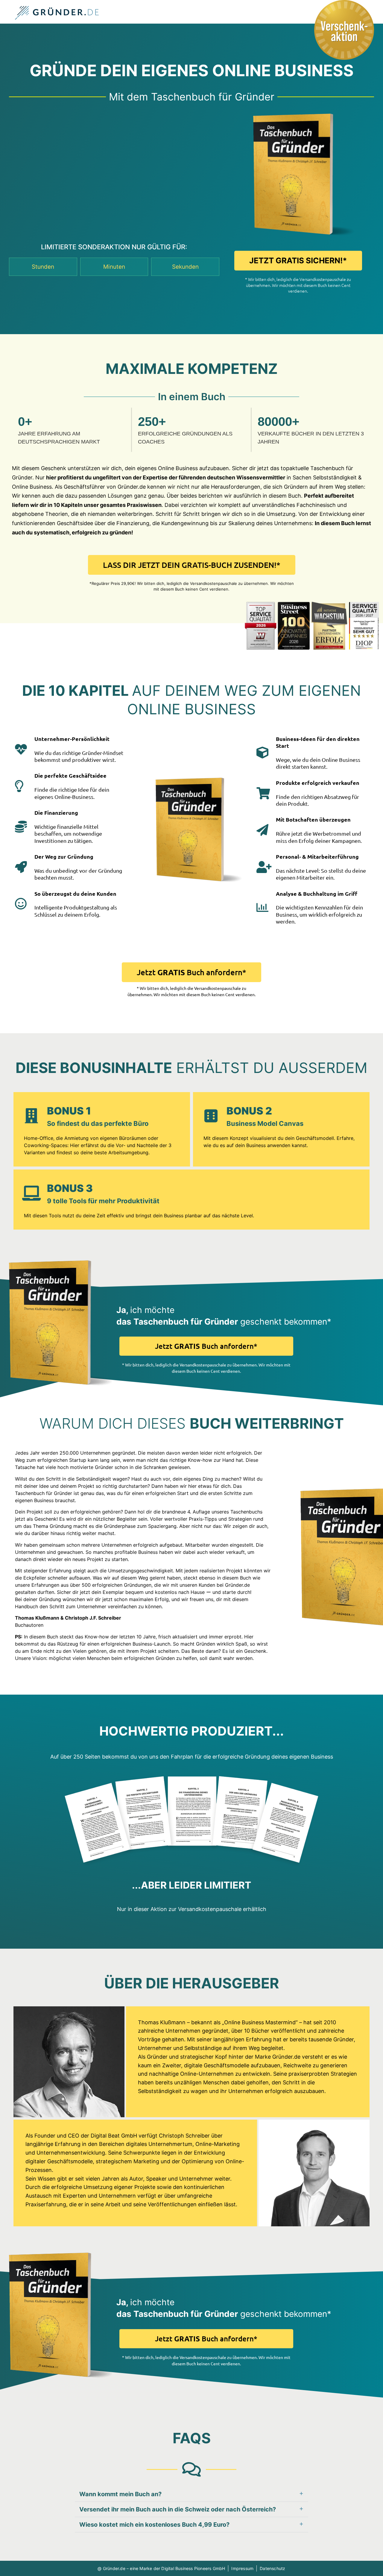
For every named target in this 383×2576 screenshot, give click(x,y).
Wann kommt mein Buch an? (120, 2494)
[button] (191, 2494)
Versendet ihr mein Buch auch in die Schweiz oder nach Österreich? (178, 2509)
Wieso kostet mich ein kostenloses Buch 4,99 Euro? (154, 2525)
